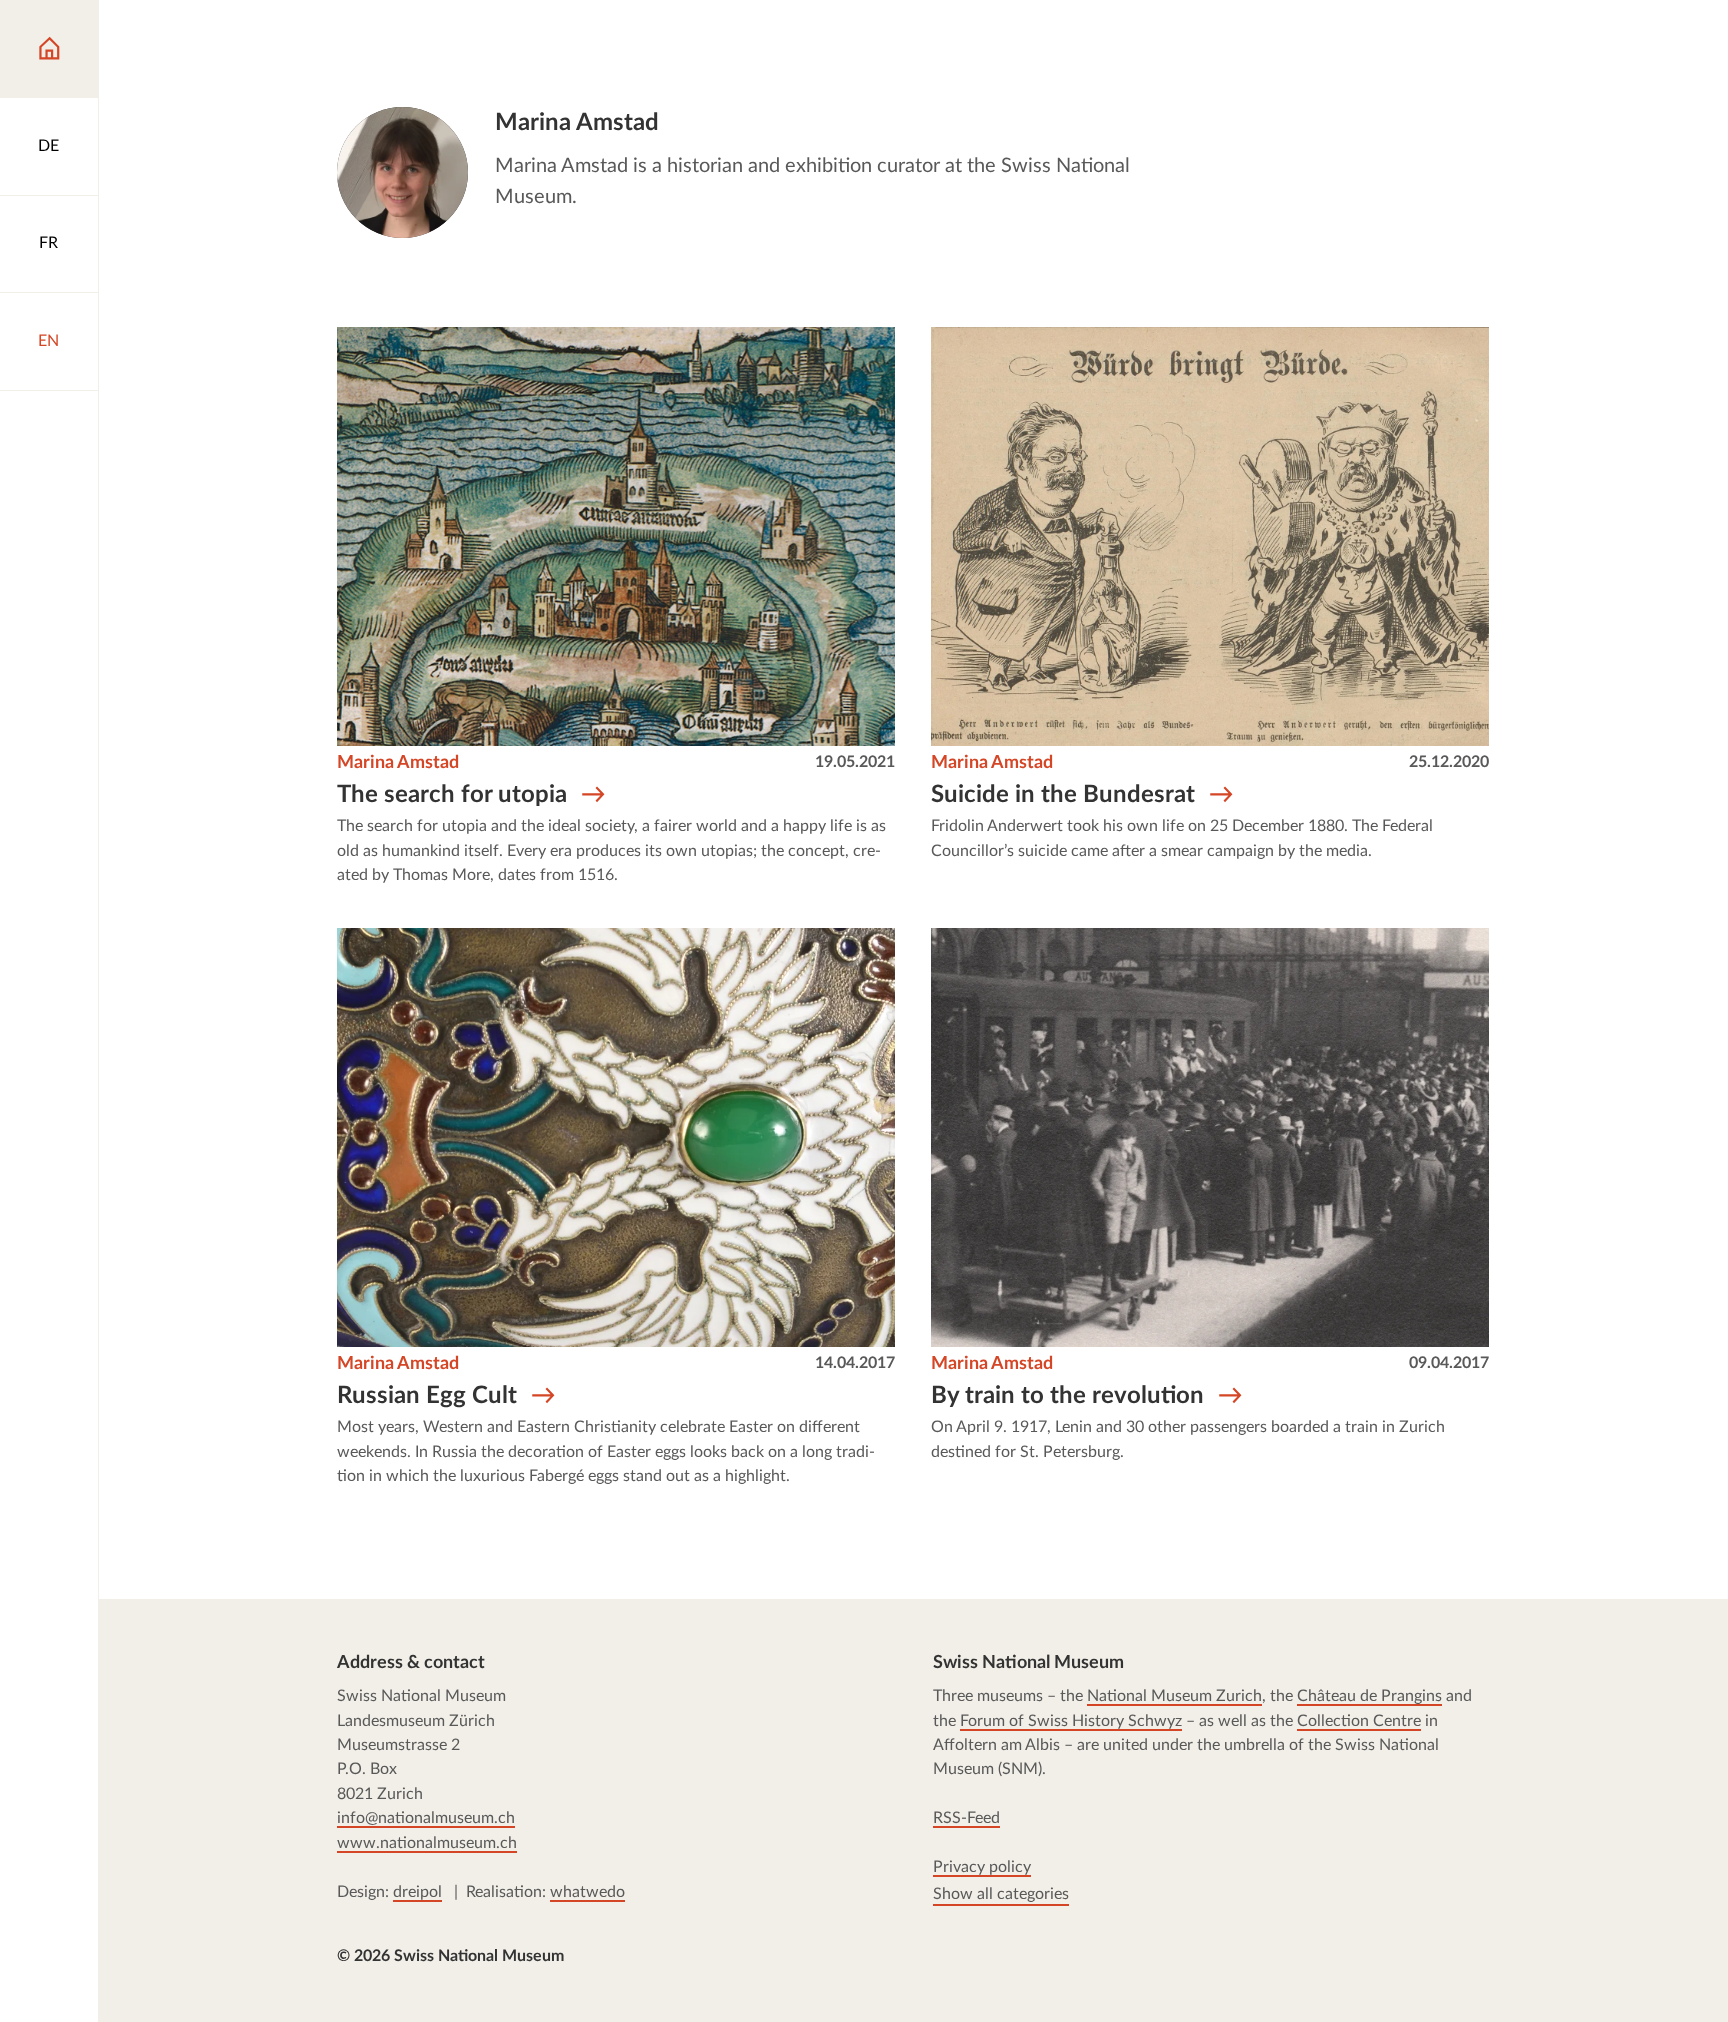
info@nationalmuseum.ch (426, 1819)
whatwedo (587, 1892)
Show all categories (1001, 1895)
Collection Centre (1359, 1721)
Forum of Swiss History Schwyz (1071, 1721)
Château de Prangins (1369, 1697)
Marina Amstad (398, 762)
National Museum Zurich (1174, 1697)
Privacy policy (982, 1868)
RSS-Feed (966, 1819)
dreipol (417, 1892)
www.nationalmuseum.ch (427, 1843)
